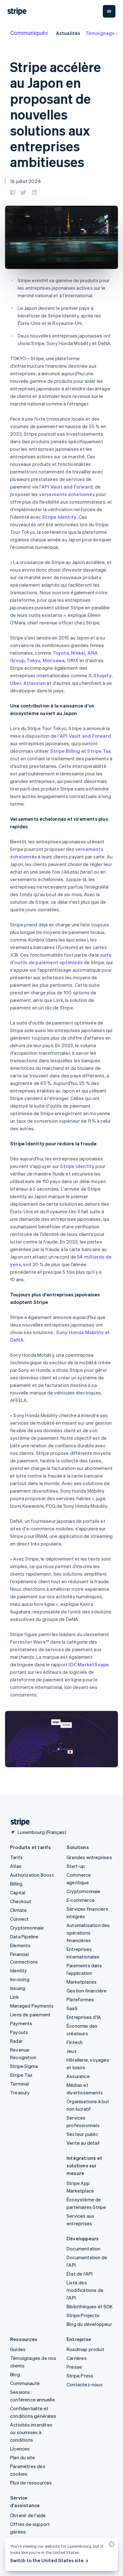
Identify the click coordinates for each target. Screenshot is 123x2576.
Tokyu (33, 660)
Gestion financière (87, 1991)
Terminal (20, 2084)
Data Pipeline (24, 1936)
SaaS (72, 2008)
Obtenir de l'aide (28, 2515)
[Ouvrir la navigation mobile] (109, 11)
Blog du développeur (89, 2324)
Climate (18, 1910)
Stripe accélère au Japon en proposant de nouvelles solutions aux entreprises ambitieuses (56, 114)
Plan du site (23, 2457)
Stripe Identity (59, 517)
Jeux (72, 2051)
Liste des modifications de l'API (85, 2290)
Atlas (16, 1866)
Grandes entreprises (89, 1857)
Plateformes (80, 1999)
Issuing (18, 1988)
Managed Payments (32, 2006)
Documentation (84, 2249)
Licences (20, 2449)
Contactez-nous (85, 2384)
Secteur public (82, 2134)
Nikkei (78, 653)
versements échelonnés (67, 494)
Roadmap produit (85, 2349)
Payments (21, 2023)
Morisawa (54, 660)
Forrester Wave (28, 1642)
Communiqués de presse (43, 33)
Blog (15, 2374)
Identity (19, 1970)
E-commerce (81, 1900)
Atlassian (35, 683)
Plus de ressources (31, 2483)
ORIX (73, 660)
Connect (19, 1919)
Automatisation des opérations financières (88, 1933)
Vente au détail (83, 2143)
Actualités (68, 33)
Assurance (78, 2076)
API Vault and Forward (67, 487)
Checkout (21, 1901)
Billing (16, 1884)
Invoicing (20, 1979)
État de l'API (80, 2274)
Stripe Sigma (24, 2066)
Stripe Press (80, 2376)
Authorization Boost (32, 1875)
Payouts (19, 2032)
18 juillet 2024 (26, 181)
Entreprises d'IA (84, 2017)
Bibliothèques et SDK (90, 2306)
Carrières (77, 2358)
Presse (74, 2367)
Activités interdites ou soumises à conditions (31, 2432)
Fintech (75, 2042)
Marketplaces (82, 1982)
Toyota (61, 653)
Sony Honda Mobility (80, 1332)
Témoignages (102, 33)
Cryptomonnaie (27, 1928)
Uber (16, 683)
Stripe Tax (99, 751)
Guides (18, 2349)
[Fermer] (111, 2546)
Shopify (102, 675)
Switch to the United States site (47, 2560)
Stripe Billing (65, 751)
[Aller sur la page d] (18, 1822)
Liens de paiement (30, 2014)
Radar (16, 2041)
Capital (18, 1892)
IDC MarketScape (89, 1664)
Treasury (20, 2093)
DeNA (17, 1340)
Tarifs (16, 1857)
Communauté (25, 2383)
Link (58, 1000)
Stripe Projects (83, 2315)
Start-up (76, 1866)
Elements (20, 1945)
